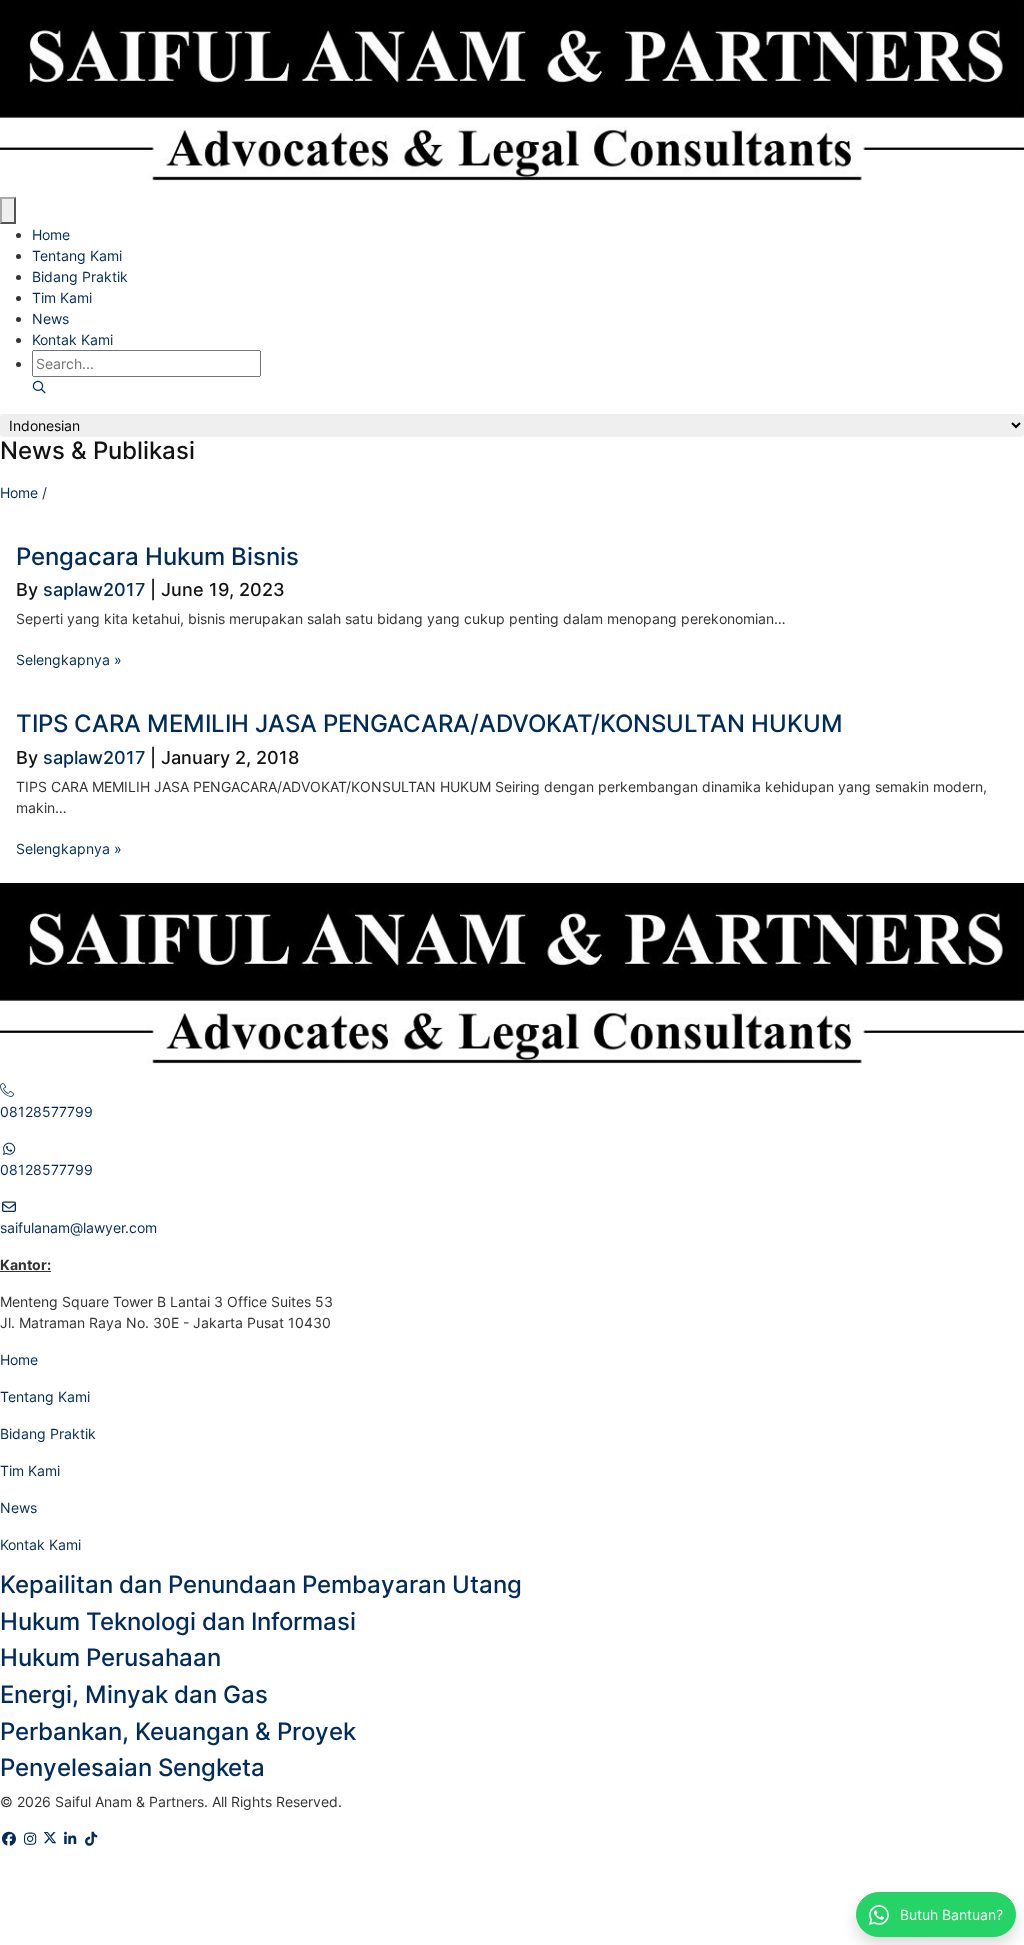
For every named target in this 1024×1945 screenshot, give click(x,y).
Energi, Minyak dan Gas (134, 1694)
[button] (39, 387)
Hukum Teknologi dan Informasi (178, 1621)
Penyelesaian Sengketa (132, 1767)
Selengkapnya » (69, 659)
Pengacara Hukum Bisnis (157, 556)
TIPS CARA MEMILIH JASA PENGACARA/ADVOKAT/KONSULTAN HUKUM (429, 723)
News (50, 318)
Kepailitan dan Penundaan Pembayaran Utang (261, 1584)
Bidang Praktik (80, 276)
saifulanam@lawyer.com (78, 1227)
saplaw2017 (94, 589)
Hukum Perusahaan (110, 1657)
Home (51, 234)
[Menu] (8, 210)
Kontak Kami (72, 339)
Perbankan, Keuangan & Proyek (178, 1731)
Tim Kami (62, 297)
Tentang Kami (77, 255)
